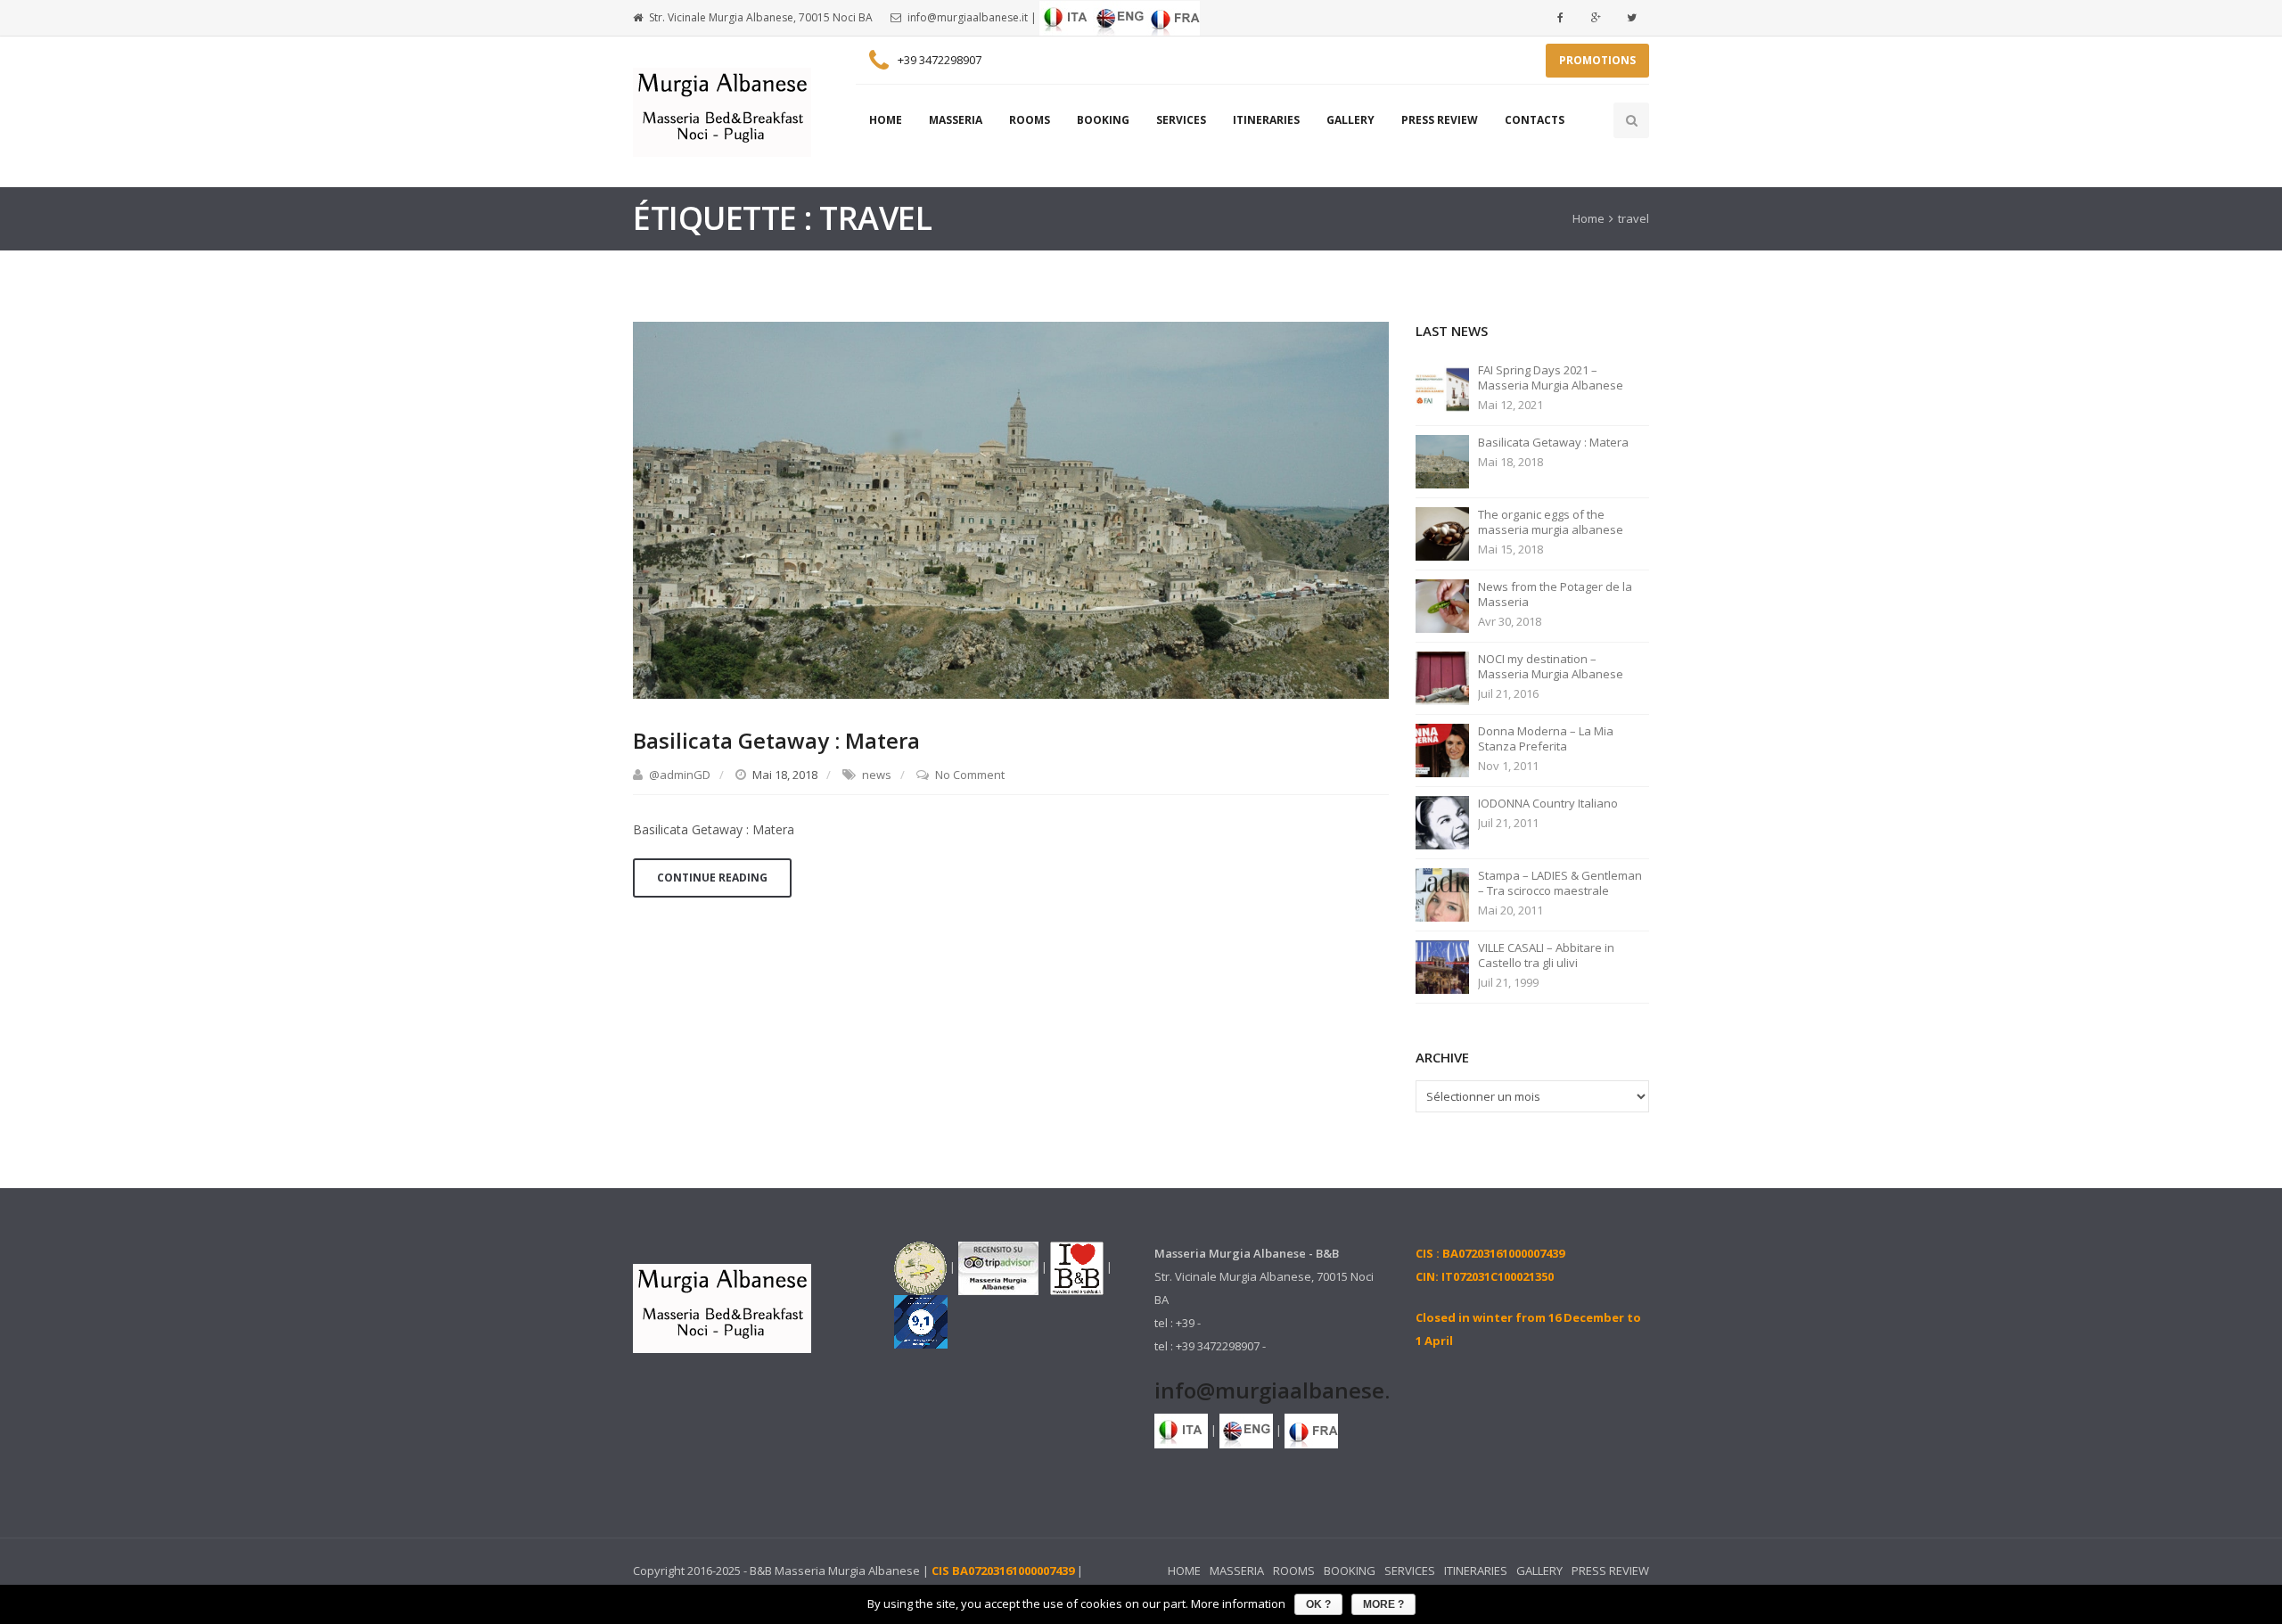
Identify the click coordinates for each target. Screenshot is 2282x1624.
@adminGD (680, 775)
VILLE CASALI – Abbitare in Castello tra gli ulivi (1546, 956)
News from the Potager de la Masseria (1555, 595)
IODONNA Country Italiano (1548, 804)
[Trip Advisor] (998, 1267)
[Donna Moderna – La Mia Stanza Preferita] (1442, 749)
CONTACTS (1535, 120)
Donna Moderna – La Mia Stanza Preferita (1546, 739)
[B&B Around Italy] (920, 1267)
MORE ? (1383, 1604)
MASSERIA (956, 120)
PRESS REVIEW (1440, 120)
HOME (886, 120)
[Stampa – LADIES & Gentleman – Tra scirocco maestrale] (1442, 893)
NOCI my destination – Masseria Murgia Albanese (1551, 667)
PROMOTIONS (1597, 60)
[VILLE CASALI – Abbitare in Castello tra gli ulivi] (1442, 965)
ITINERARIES (1266, 120)
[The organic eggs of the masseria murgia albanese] (1442, 532)
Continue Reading (712, 878)
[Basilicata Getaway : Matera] (1011, 509)
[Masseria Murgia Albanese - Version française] (1173, 17)
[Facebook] (1560, 18)
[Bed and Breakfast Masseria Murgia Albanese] (722, 112)
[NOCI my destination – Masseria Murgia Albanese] (1442, 677)
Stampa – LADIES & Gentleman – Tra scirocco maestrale (1560, 883)
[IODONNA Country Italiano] (1442, 821)
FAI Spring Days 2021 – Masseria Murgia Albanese (1551, 378)
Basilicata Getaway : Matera (776, 740)
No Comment (970, 775)
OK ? (1318, 1604)
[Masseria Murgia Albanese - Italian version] (1066, 17)
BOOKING (1103, 120)
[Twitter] (1631, 18)
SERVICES (1181, 120)
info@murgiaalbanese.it (968, 17)
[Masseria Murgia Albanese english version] (1120, 17)
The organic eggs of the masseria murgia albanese (1551, 522)
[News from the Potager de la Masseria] (1442, 604)
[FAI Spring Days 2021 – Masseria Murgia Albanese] (1442, 388)
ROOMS (1030, 120)
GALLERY (1350, 120)
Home (1588, 218)
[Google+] (1596, 18)
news (877, 775)
